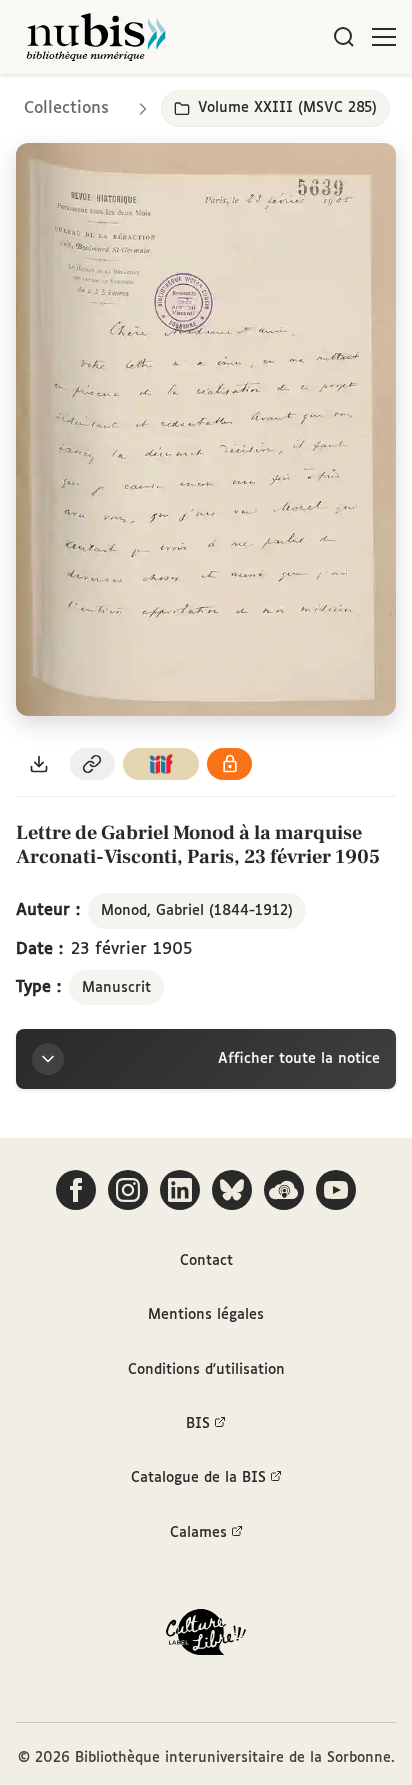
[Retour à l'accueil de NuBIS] (96, 37)
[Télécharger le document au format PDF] (39, 764)
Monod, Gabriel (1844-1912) (197, 911)
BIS (198, 1424)
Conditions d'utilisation (206, 1370)
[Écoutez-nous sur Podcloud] (284, 1190)
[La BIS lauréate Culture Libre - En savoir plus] (206, 1636)
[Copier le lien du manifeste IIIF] (161, 764)
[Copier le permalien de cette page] (93, 764)
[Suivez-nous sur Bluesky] (232, 1190)
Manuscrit (116, 988)
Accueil (312, 102)
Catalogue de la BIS (198, 1478)
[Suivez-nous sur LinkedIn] (180, 1190)
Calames (198, 1533)
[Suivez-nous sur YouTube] (336, 1190)
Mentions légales (206, 1315)
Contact (206, 1261)
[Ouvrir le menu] (384, 37)
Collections (66, 108)
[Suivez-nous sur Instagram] (128, 1190)
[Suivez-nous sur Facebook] (76, 1190)
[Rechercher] (344, 37)
